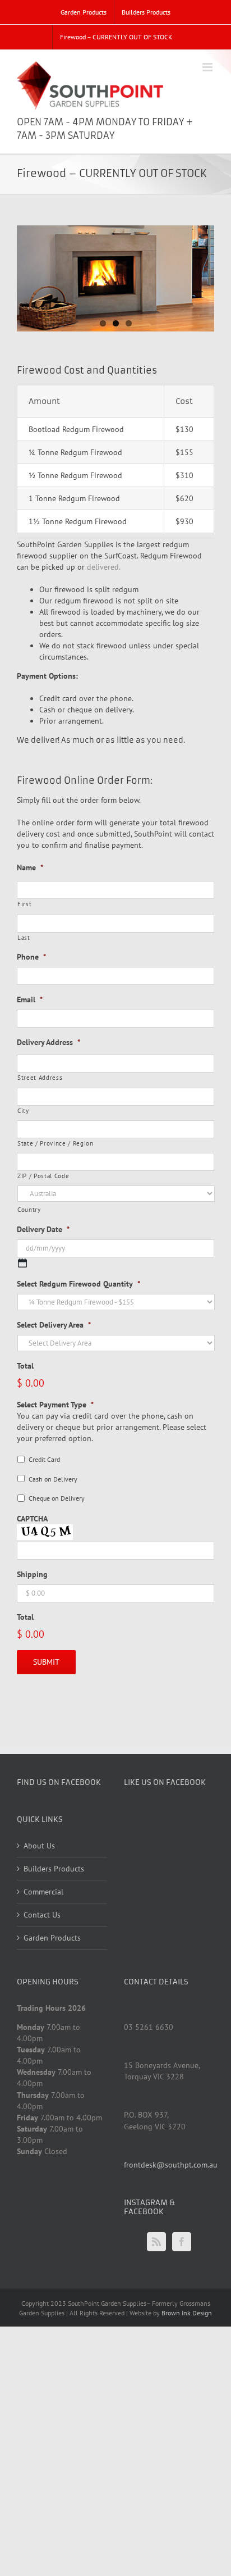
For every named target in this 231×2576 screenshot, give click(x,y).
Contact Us (42, 1915)
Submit (46, 1662)
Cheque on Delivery (57, 1498)
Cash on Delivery (53, 1479)
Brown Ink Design (187, 2313)
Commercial (43, 1892)
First (24, 904)
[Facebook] (182, 2242)
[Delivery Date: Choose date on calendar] (22, 1263)
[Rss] (156, 2242)
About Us (39, 1846)
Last (24, 937)
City (23, 1110)
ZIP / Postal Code (43, 1176)
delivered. (104, 567)
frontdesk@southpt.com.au (171, 2165)
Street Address (40, 1077)
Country (29, 1209)
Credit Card (44, 1459)
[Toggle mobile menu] (208, 67)
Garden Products (52, 1938)
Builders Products (54, 1869)
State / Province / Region (56, 1143)
